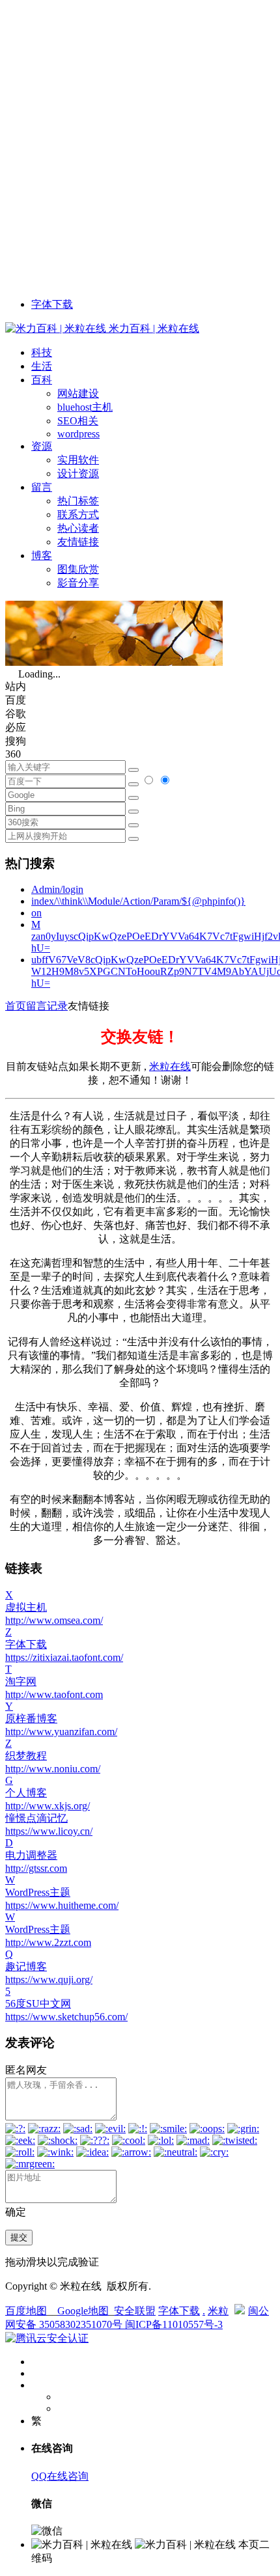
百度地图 (26, 2311)
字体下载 (52, 304)
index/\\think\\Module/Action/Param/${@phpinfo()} (138, 901)
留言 (42, 487)
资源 (42, 446)
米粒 (218, 2311)
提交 (19, 2237)
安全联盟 (135, 2311)
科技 (42, 352)
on (36, 913)
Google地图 (83, 2311)
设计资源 (78, 473)
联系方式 (78, 514)
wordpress (78, 434)
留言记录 (47, 1006)
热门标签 (78, 501)
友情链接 (78, 542)
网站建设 (78, 393)
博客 (42, 555)
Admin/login (57, 889)
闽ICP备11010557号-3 (174, 2324)
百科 (42, 380)
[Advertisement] (140, 145)
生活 (42, 366)
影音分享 (78, 583)
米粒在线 (170, 1066)
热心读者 (78, 528)
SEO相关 (78, 421)
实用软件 (78, 460)
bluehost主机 (85, 407)
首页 (16, 1006)
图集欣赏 (78, 569)
